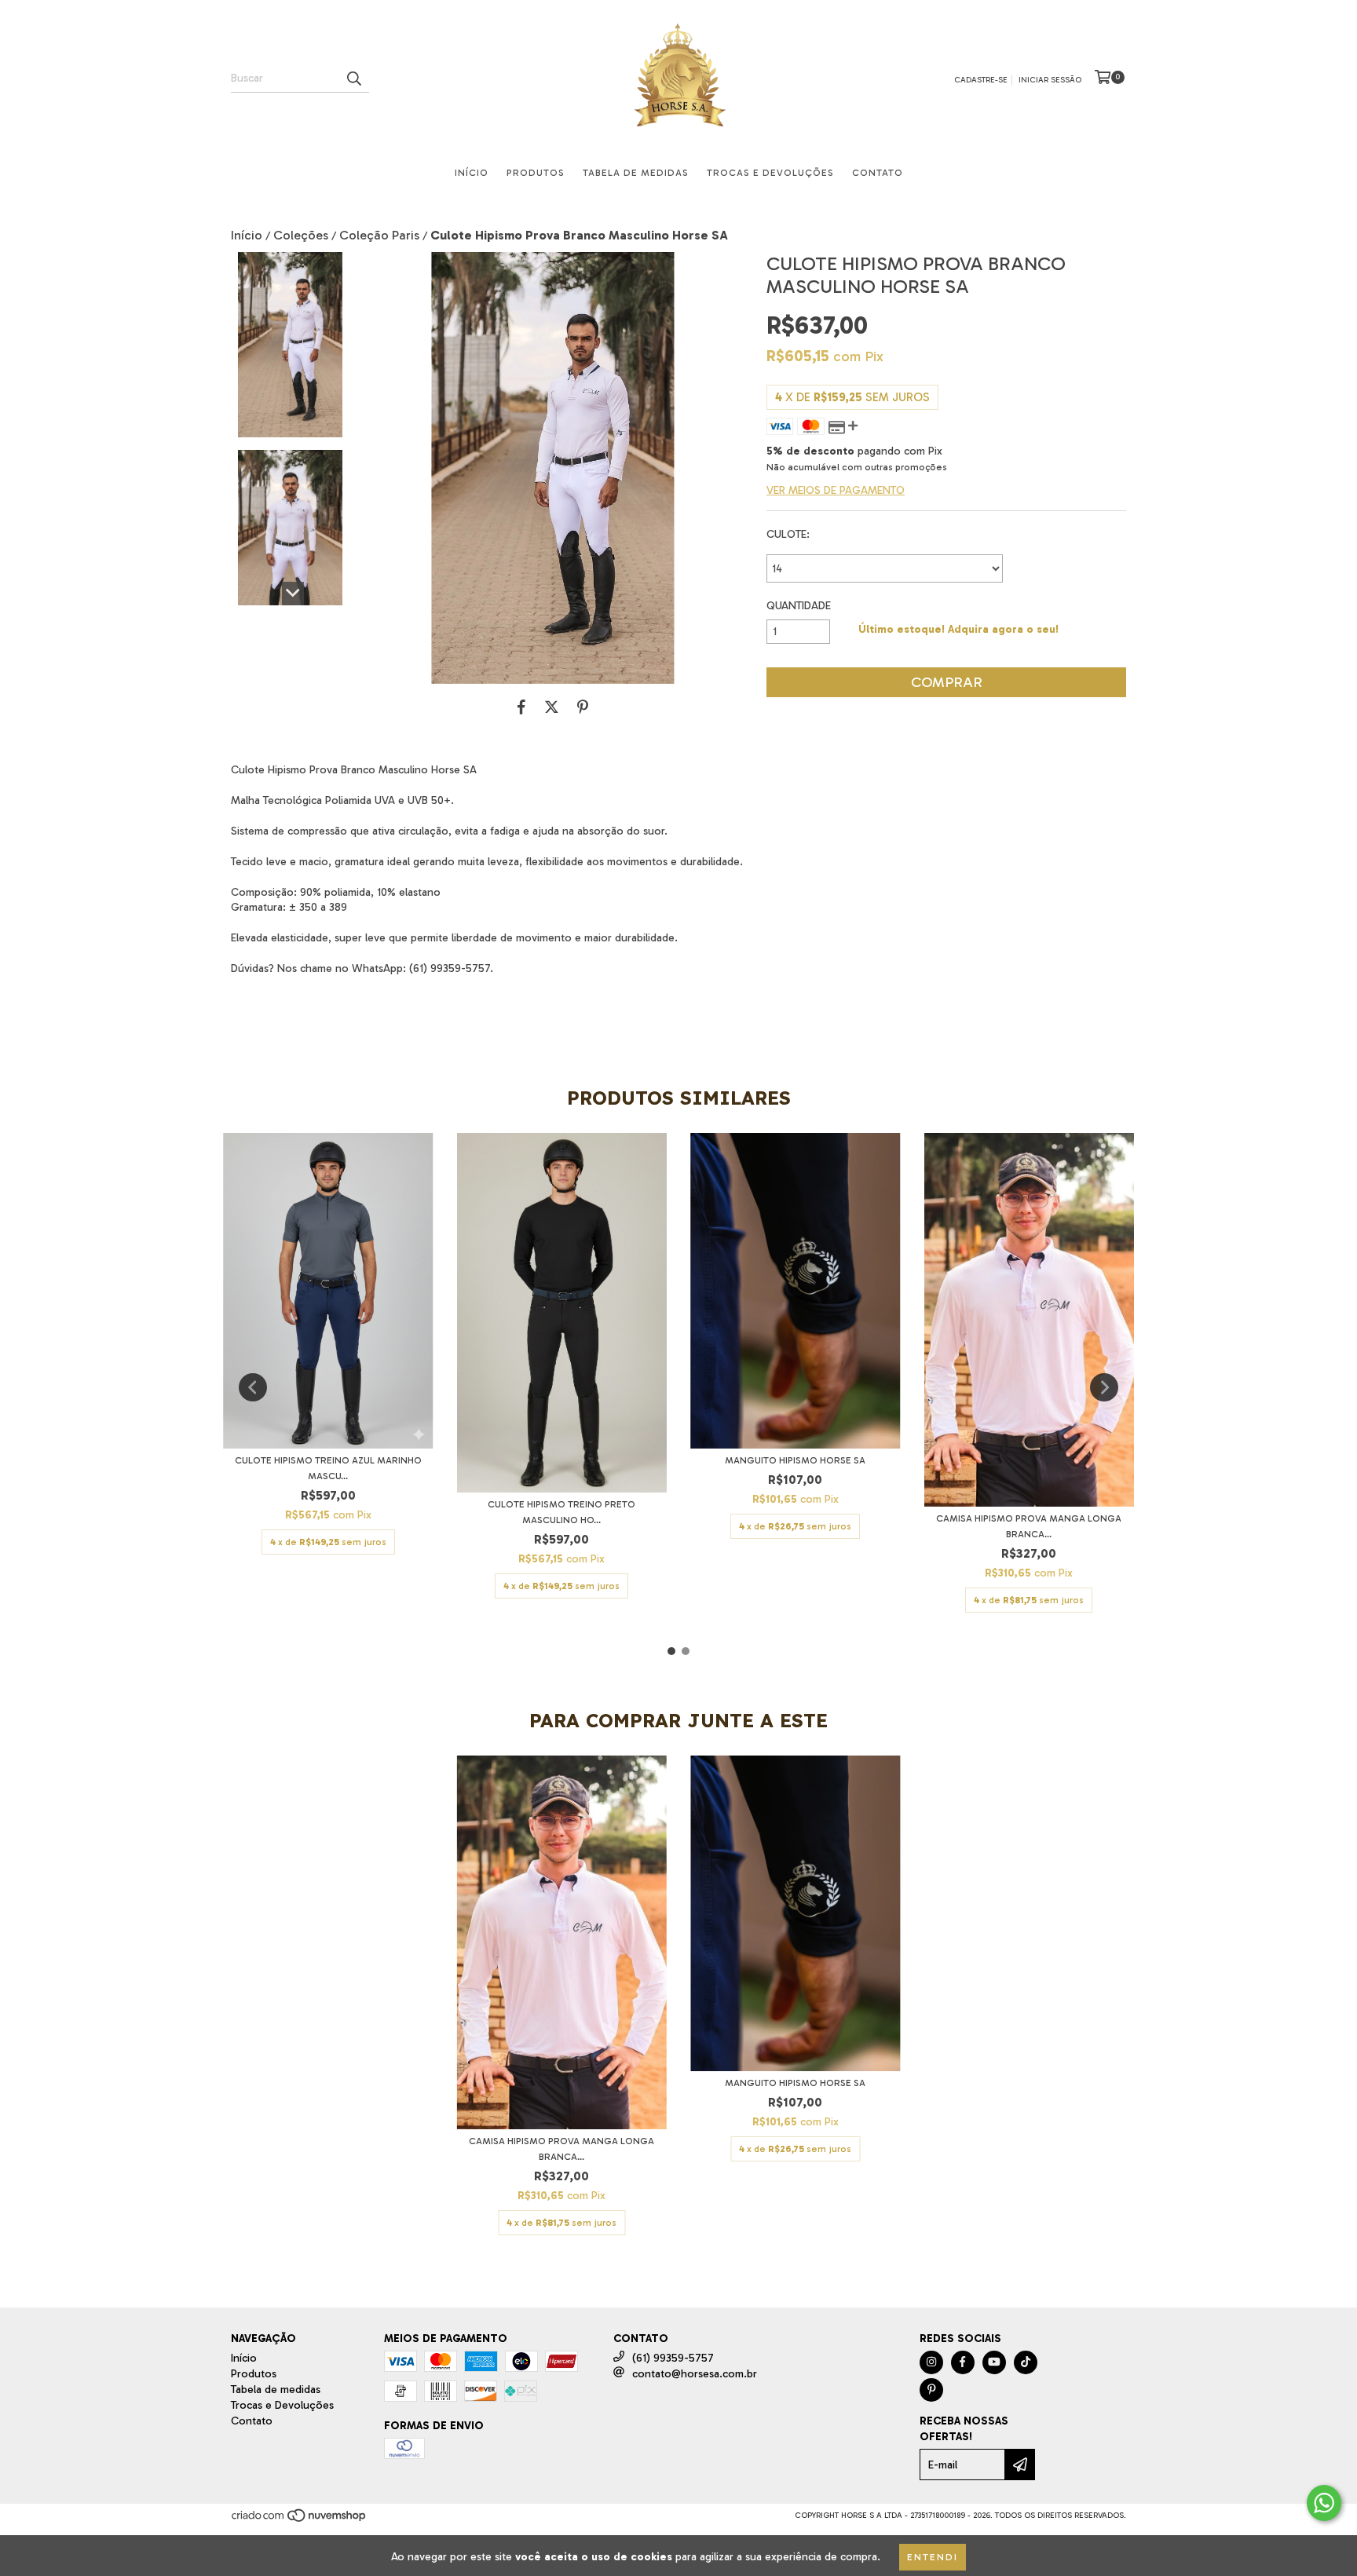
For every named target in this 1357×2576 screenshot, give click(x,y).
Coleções (301, 235)
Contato (878, 173)
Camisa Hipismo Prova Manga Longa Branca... (1029, 1526)
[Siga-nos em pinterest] (931, 2390)
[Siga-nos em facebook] (963, 2362)
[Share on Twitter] (552, 707)
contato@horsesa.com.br (695, 2374)
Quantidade (799, 606)
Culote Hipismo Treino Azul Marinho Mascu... (328, 1468)
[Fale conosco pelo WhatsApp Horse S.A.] (1324, 2503)
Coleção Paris (379, 235)
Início (472, 173)
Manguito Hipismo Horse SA (795, 1460)
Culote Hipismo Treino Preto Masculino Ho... (561, 1512)
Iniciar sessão (1050, 80)
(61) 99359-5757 (673, 2358)
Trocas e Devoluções (770, 173)
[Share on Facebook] (521, 707)
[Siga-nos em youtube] (994, 2362)
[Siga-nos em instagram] (931, 2362)
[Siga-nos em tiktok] (1026, 2362)
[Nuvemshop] (300, 2521)
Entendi (933, 2557)
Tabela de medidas (636, 173)
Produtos (536, 173)
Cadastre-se (981, 80)
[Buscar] (353, 79)
